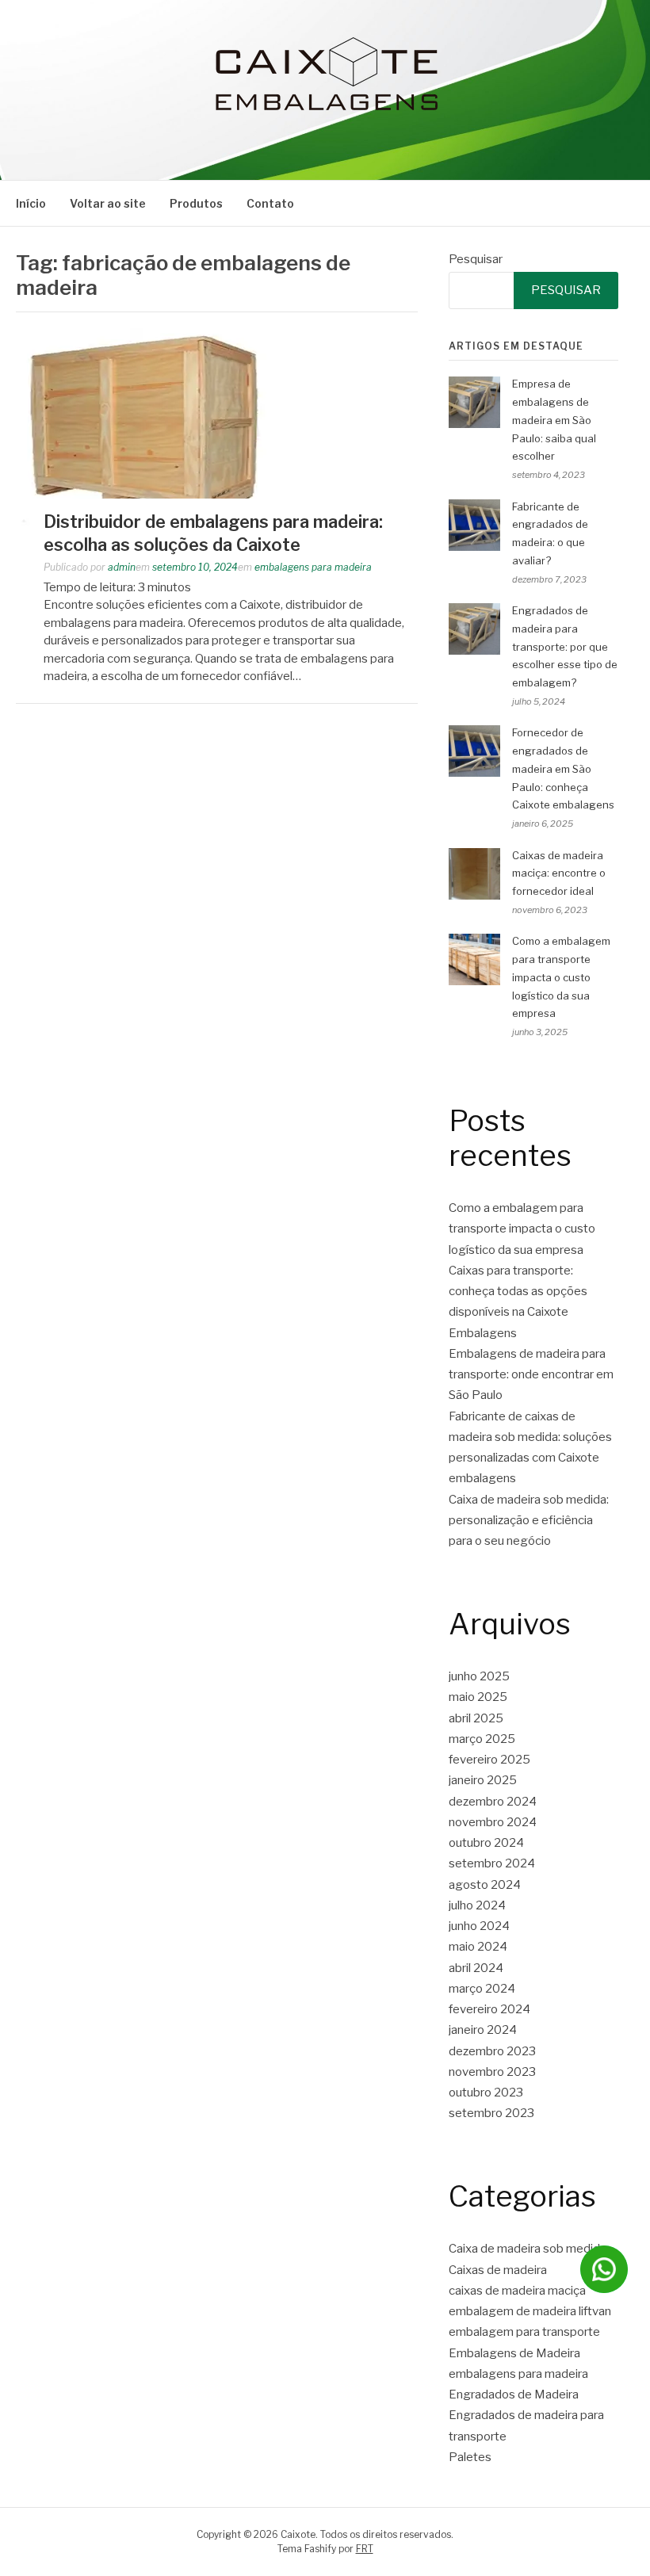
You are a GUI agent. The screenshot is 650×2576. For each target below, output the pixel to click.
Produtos (196, 203)
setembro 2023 (491, 2113)
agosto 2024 (485, 1885)
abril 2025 (476, 1718)
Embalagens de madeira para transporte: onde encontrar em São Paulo (531, 1375)
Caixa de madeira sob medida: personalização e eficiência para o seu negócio (529, 1521)
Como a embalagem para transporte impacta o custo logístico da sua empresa (561, 977)
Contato (270, 203)
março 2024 (482, 1989)
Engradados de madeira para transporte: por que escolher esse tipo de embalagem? (565, 646)
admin (122, 567)
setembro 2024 (492, 1863)
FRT (365, 2549)
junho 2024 (479, 1926)
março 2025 (482, 1739)
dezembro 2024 (493, 1802)
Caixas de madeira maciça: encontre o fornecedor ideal (559, 873)
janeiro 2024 (483, 2030)
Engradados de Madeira (514, 2394)
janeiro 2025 (483, 1780)
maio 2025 (478, 1697)
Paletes (470, 2457)
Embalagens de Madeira (514, 2353)
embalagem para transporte (524, 2332)
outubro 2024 (486, 1843)
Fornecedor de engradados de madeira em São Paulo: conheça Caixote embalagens (564, 768)
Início (31, 203)
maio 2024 (478, 1947)
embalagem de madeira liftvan (530, 2311)
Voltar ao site (108, 203)
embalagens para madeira (313, 567)
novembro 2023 (492, 2072)
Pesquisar (476, 259)
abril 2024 (476, 1968)
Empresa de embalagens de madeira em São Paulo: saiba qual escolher (554, 420)
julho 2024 (477, 1905)
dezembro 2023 (492, 2051)
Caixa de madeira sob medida (528, 2249)
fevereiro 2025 (489, 1760)
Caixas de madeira (498, 2270)
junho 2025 (479, 1676)
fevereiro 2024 (489, 2009)
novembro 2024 (493, 1822)
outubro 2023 (486, 2093)
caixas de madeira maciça (517, 2291)
